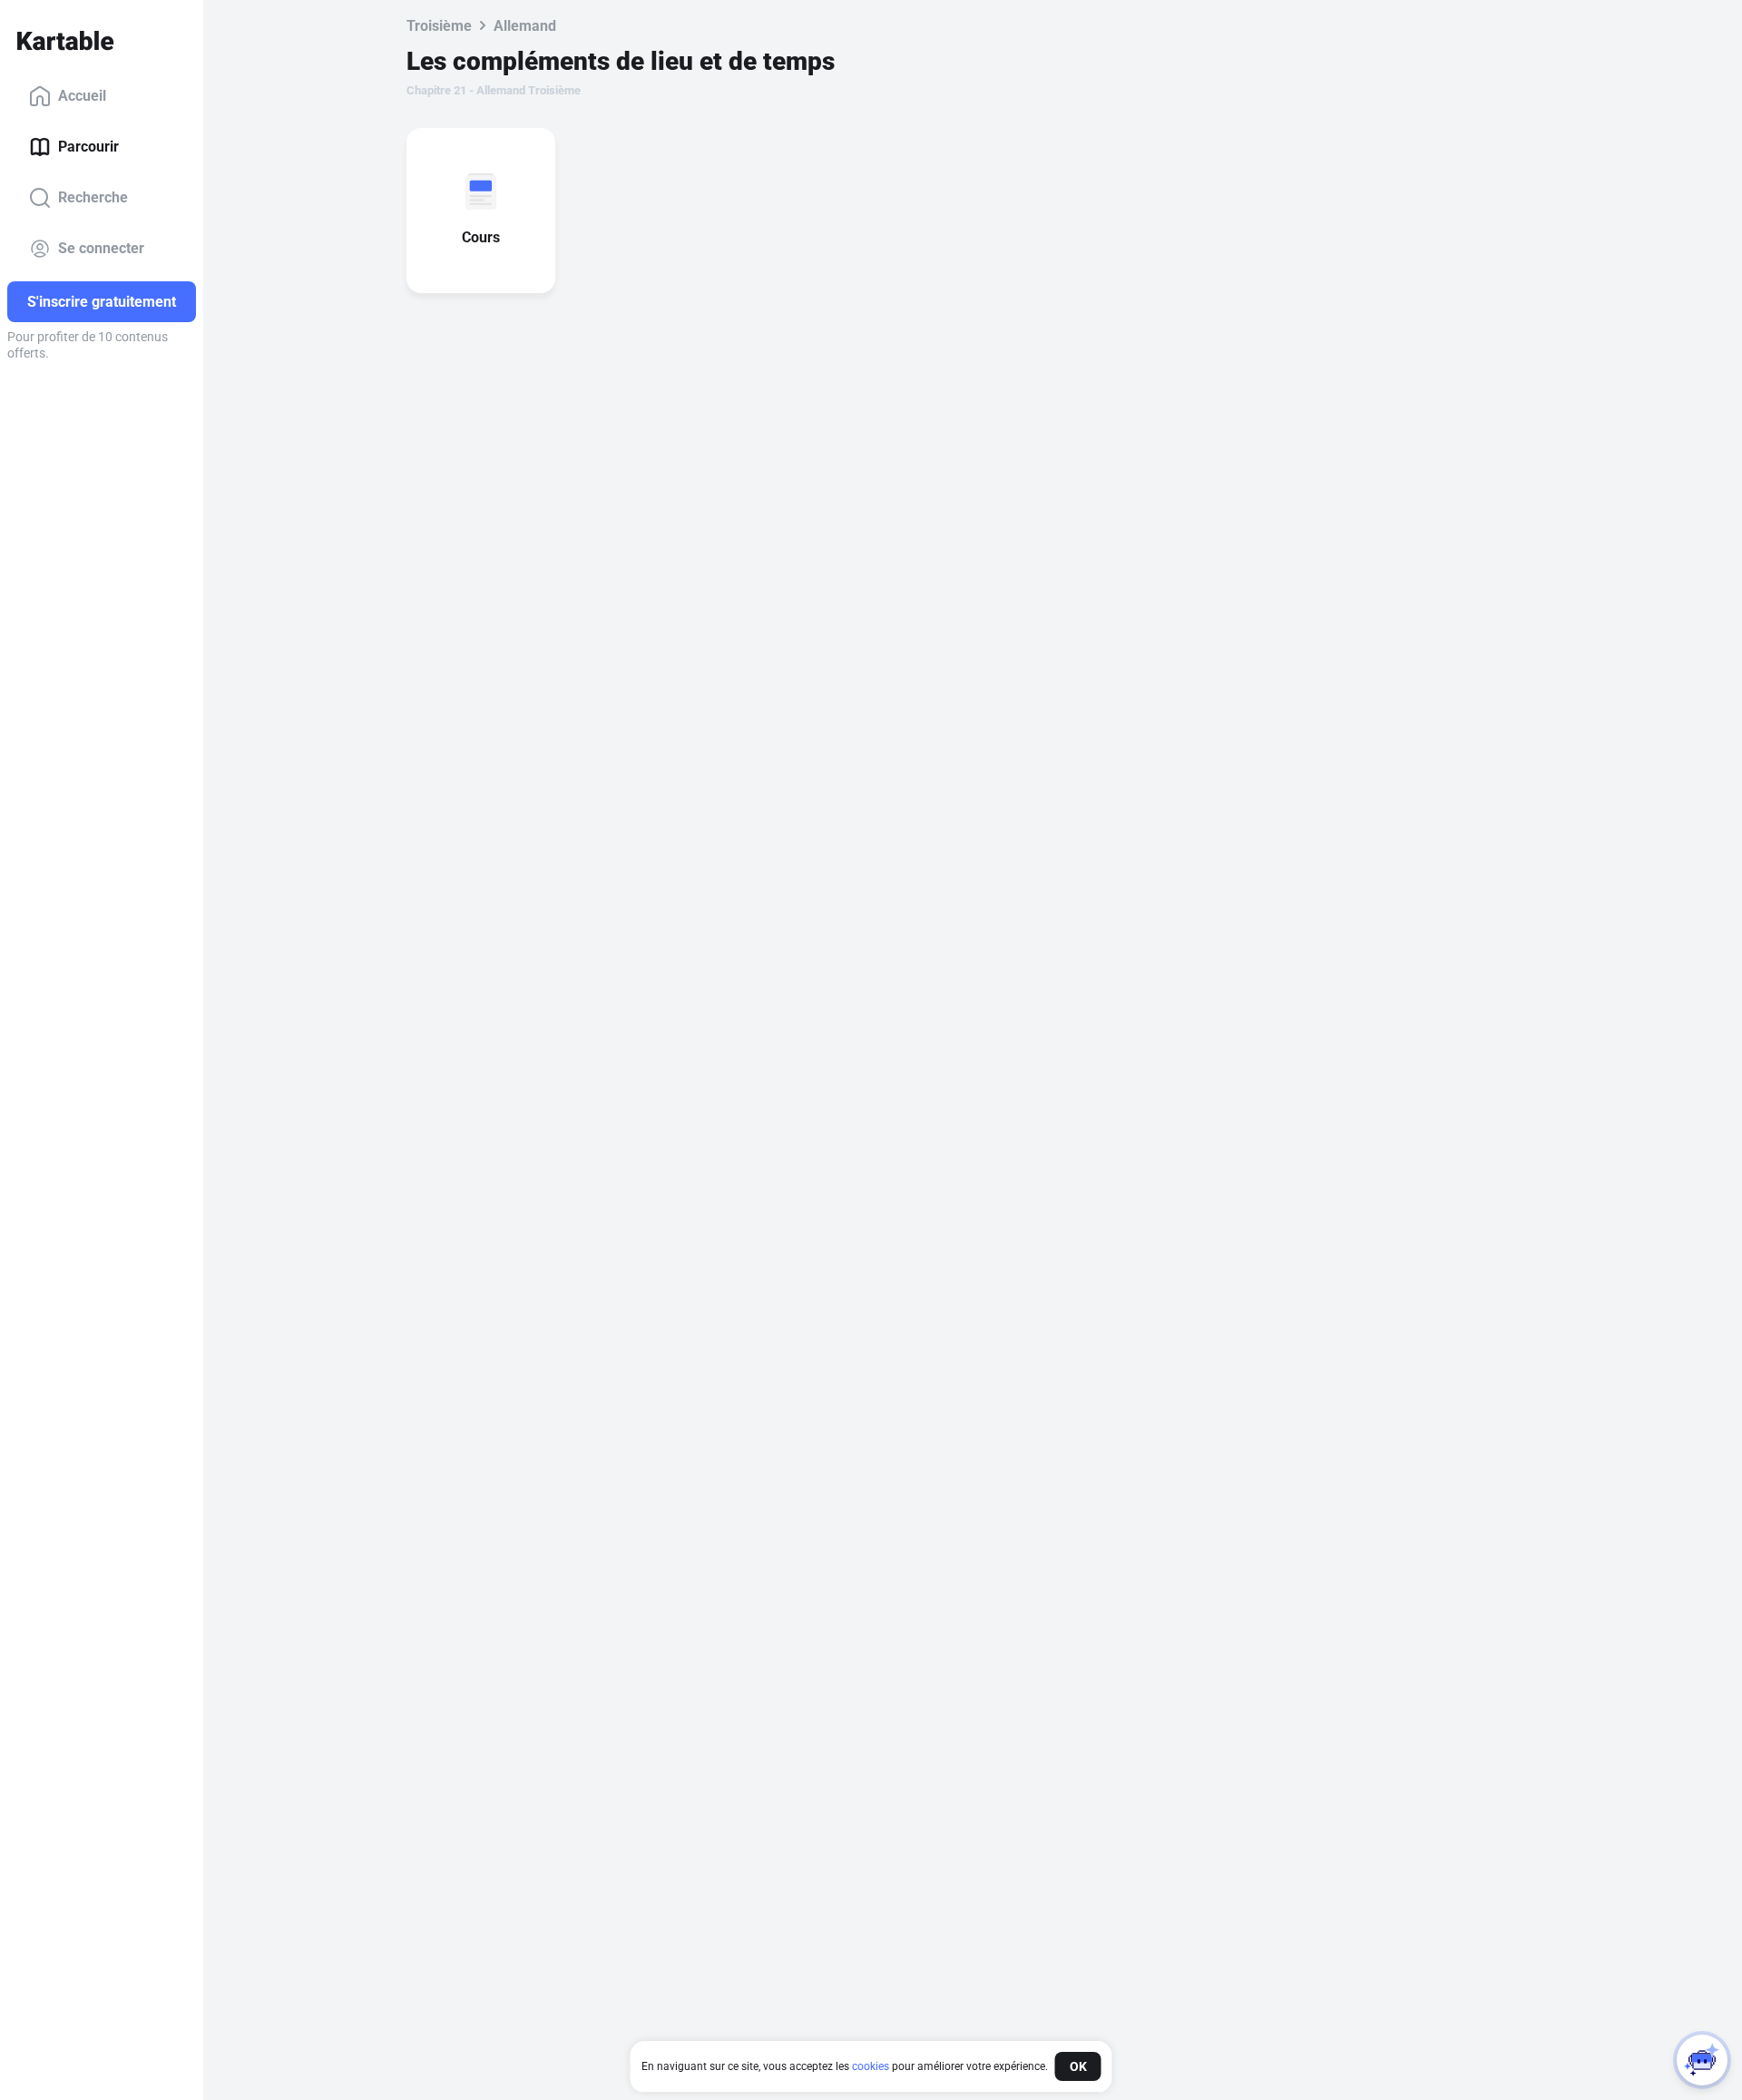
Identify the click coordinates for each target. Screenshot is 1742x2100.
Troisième (439, 26)
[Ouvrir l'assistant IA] (1702, 2060)
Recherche (93, 197)
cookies (871, 2066)
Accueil (82, 96)
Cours (481, 237)
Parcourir (88, 147)
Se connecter (101, 248)
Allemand (525, 26)
